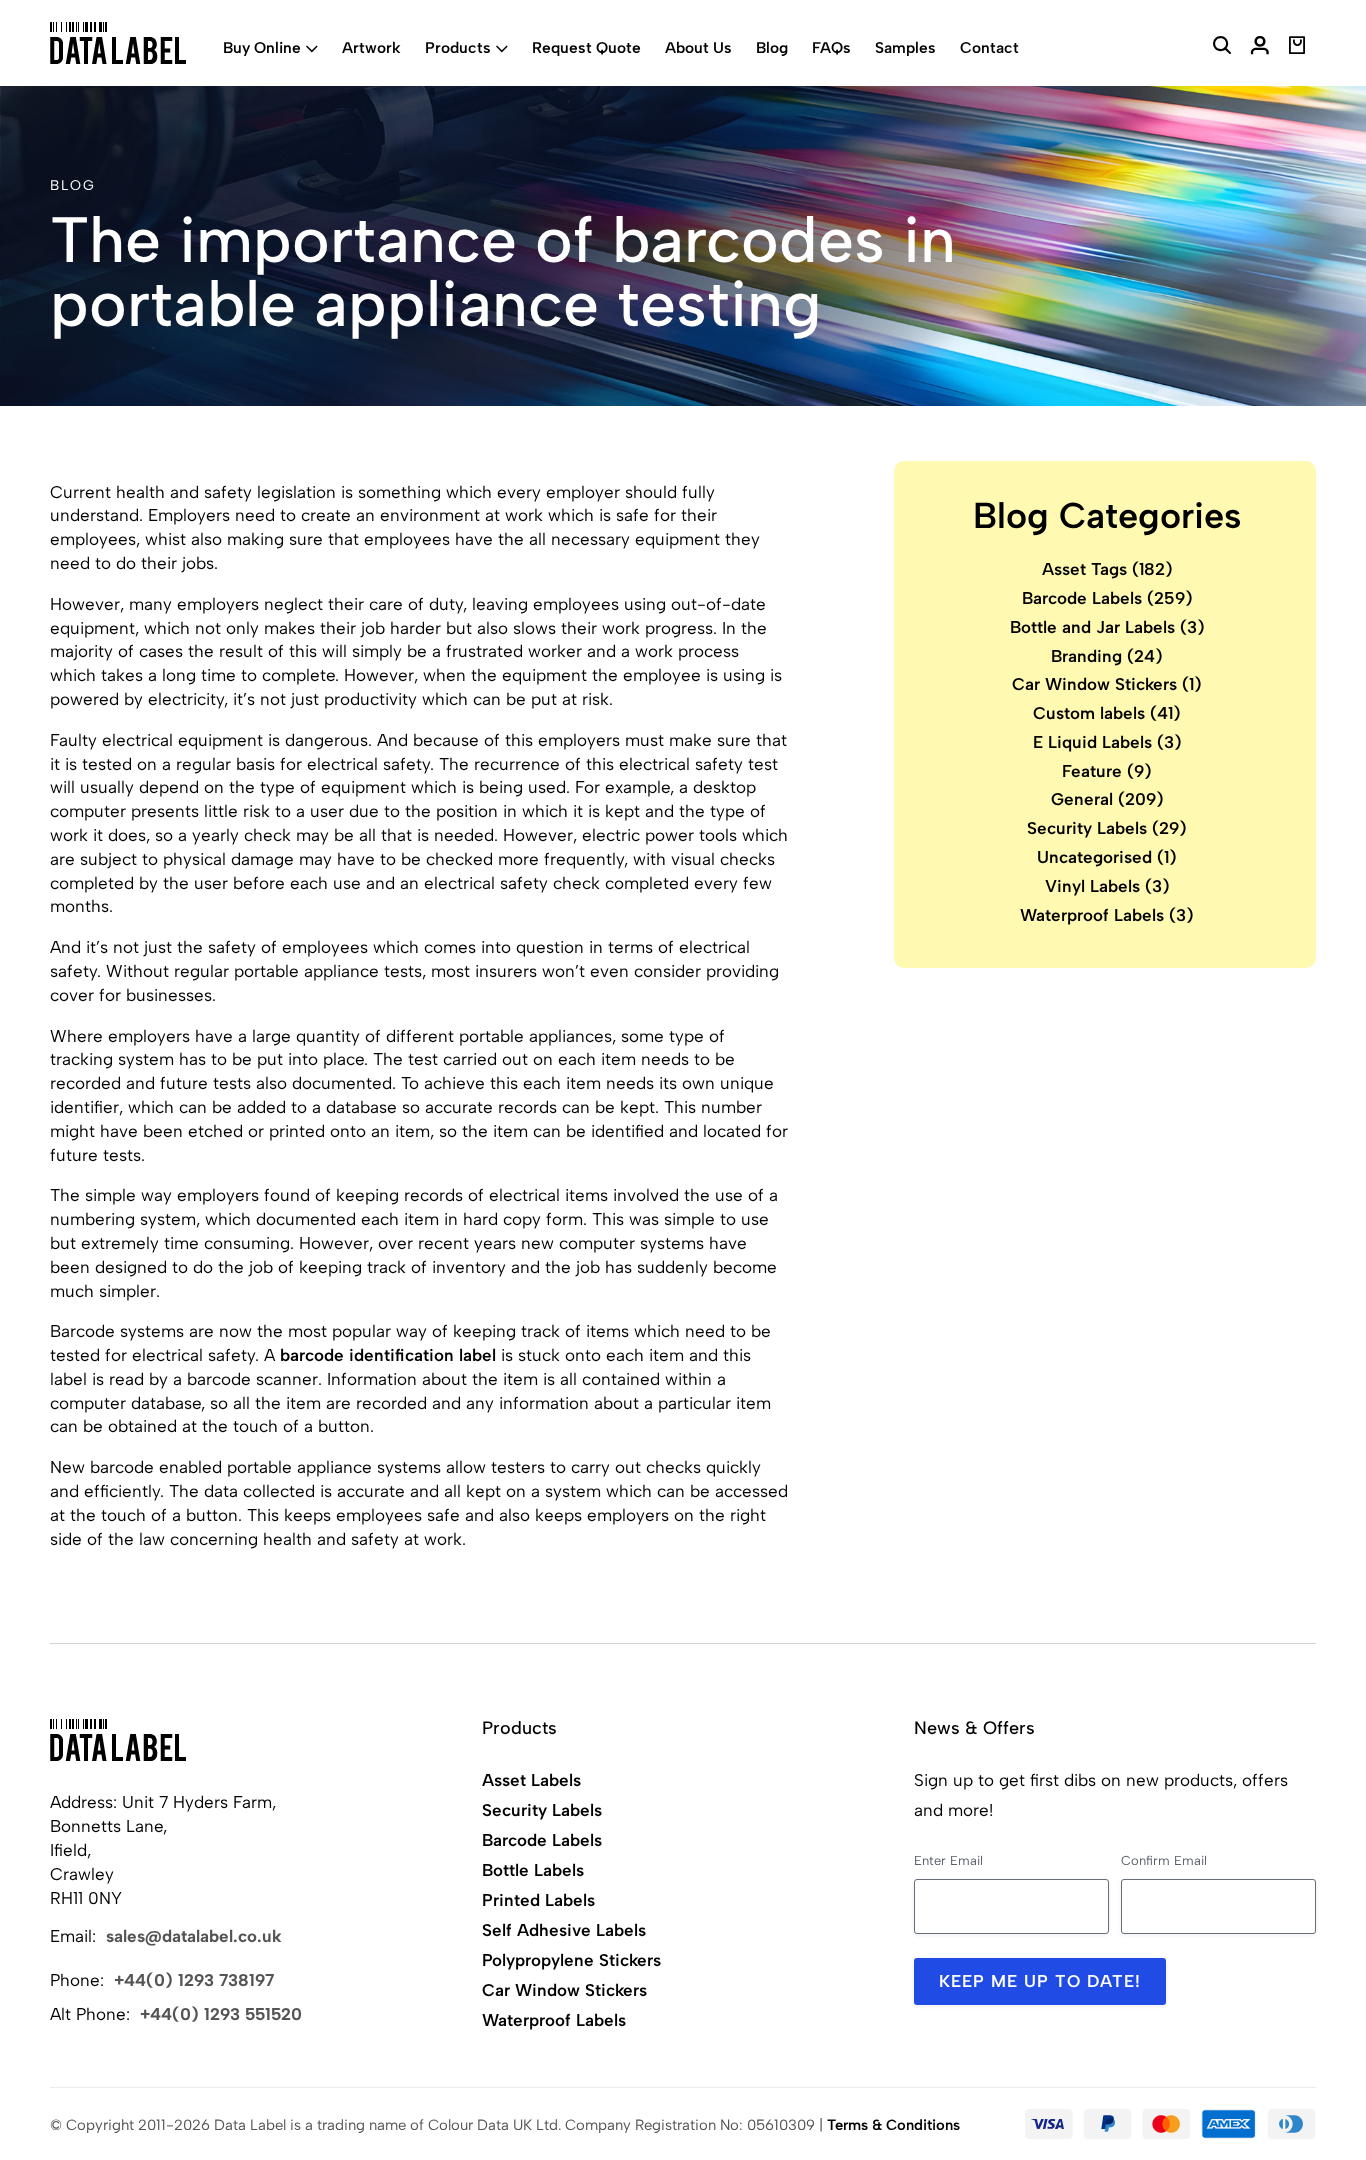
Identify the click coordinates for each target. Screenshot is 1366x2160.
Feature (1107, 770)
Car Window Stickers (1107, 684)
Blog (772, 47)
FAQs (831, 47)
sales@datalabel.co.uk (194, 1936)
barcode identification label (388, 1355)
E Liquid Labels (1107, 741)
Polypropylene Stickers (571, 1960)
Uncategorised (1107, 857)
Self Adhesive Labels (564, 1930)
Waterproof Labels (1107, 914)
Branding (1107, 655)
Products (458, 47)
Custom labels (1107, 713)
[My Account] (1260, 48)
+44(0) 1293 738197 (194, 1980)
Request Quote (586, 47)
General (1107, 799)
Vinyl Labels (1107, 885)
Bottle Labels (533, 1870)
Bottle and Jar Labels (1107, 626)
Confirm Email (1164, 1860)
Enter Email (948, 1860)
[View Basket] (1297, 48)
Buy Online (262, 47)
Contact (989, 47)
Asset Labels (531, 1780)
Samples (905, 47)
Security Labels (1107, 828)
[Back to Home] (118, 1740)
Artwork (371, 47)
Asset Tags (1107, 569)
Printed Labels (538, 1900)
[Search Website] (1222, 48)
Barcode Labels (1107, 597)
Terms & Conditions (893, 2125)
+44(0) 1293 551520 (221, 2014)
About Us (698, 47)
